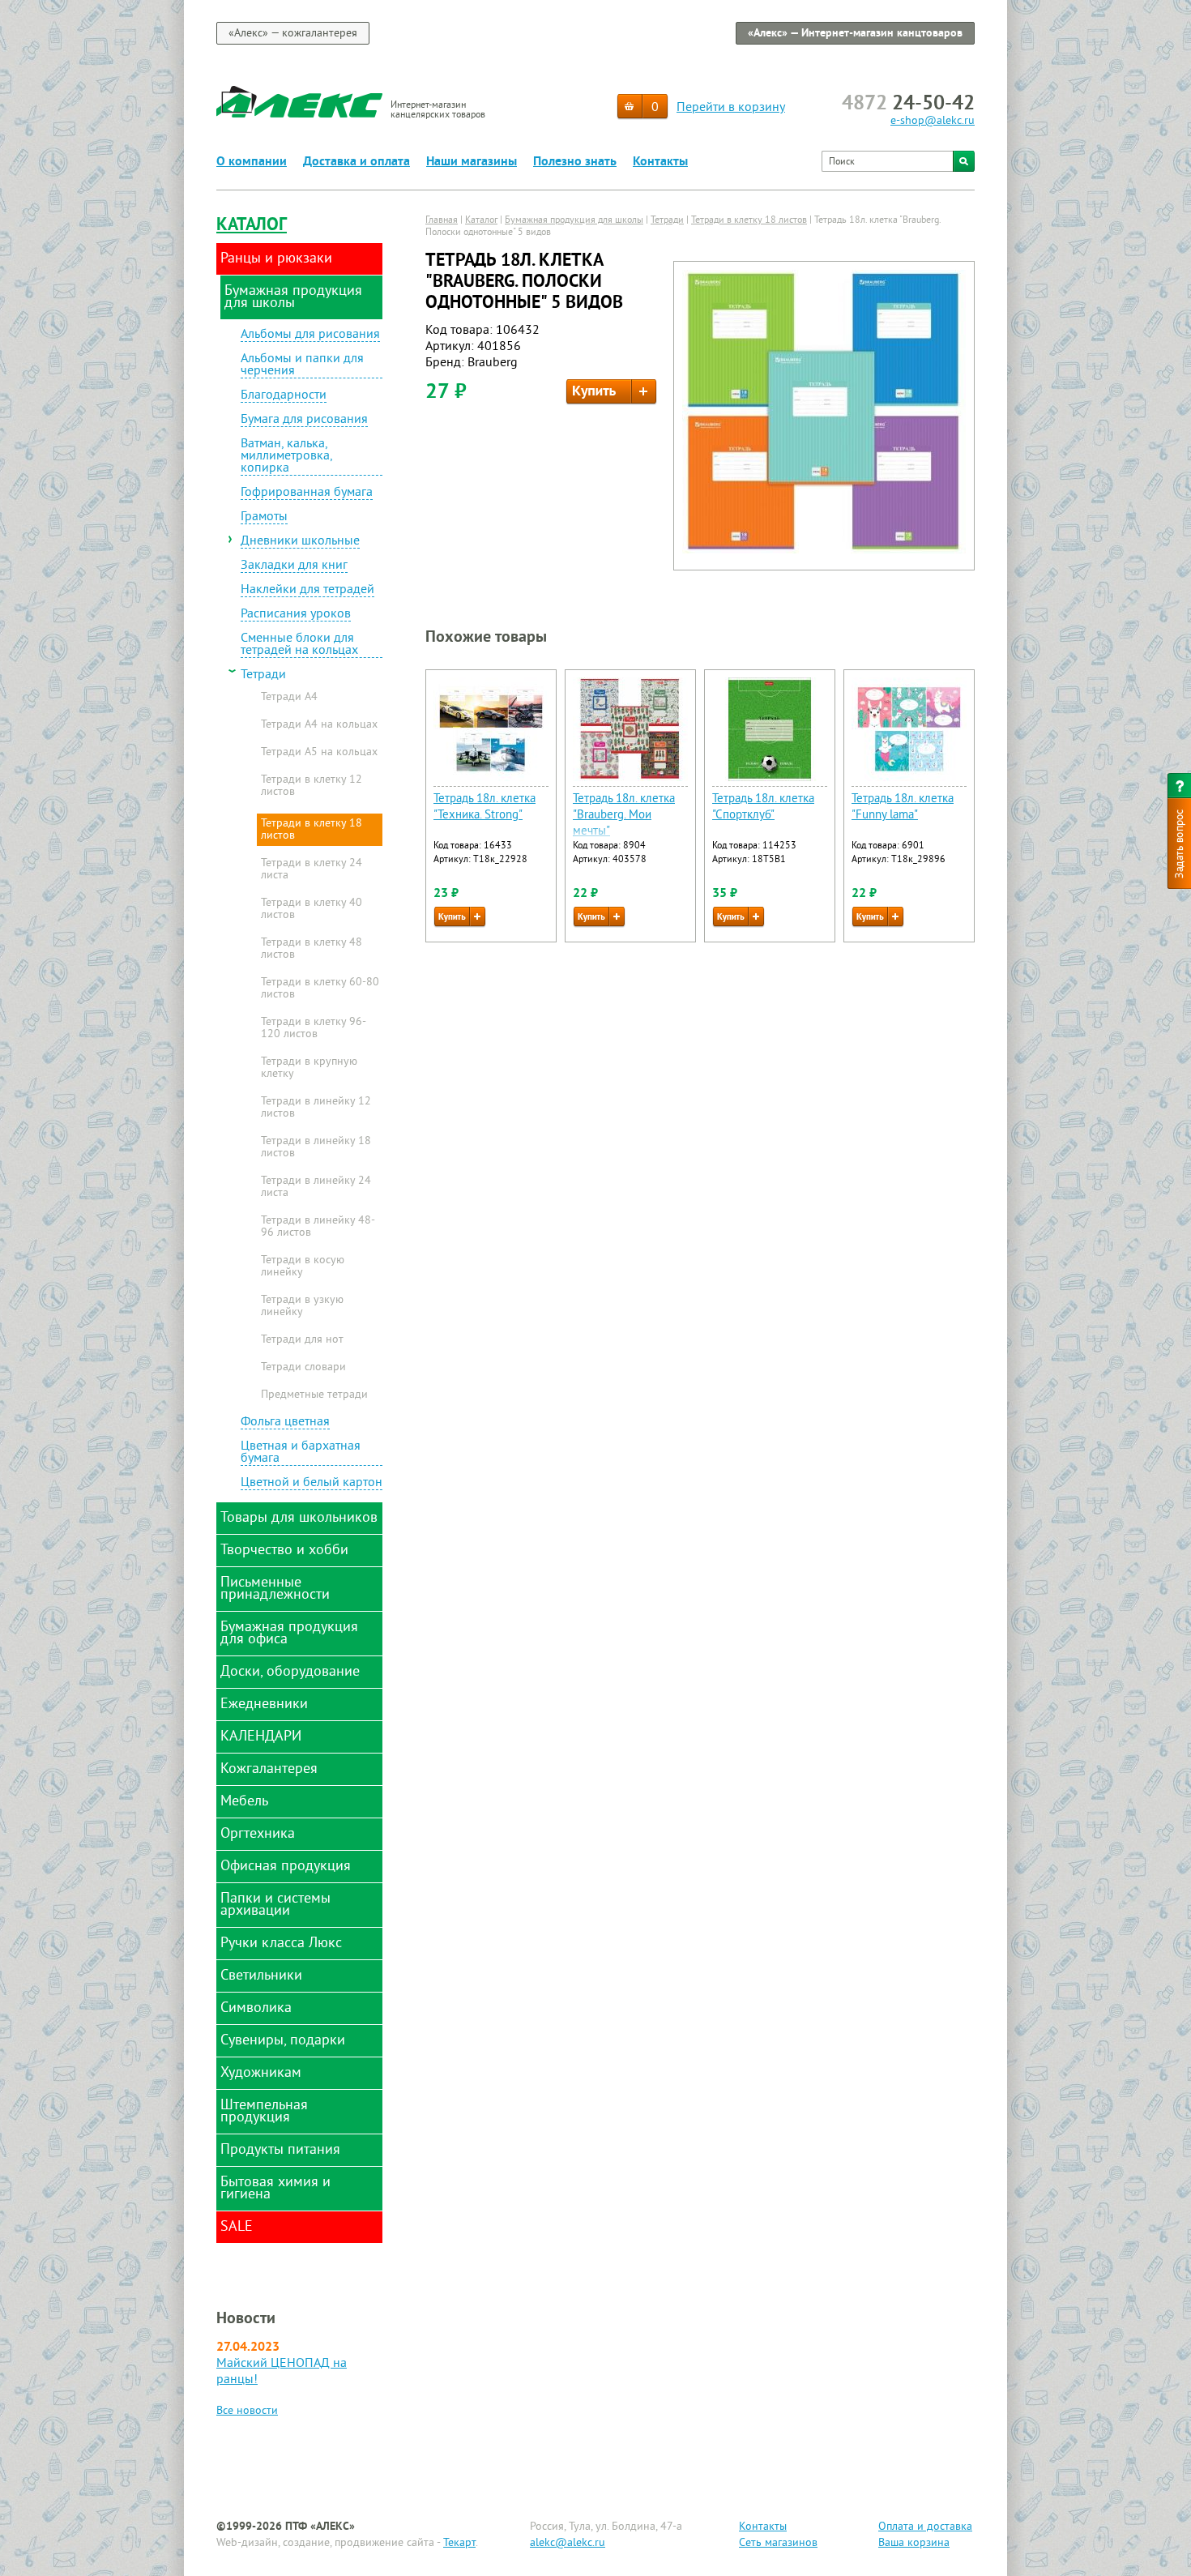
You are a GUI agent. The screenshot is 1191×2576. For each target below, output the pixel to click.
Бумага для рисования (304, 421)
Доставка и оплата (356, 162)
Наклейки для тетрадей (307, 591)
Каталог (252, 226)
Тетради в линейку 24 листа (316, 1188)
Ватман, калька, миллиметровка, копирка (287, 457)
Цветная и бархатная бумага (301, 1453)
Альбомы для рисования (310, 335)
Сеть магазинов (778, 2543)
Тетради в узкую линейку (302, 1307)
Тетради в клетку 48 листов (312, 949)
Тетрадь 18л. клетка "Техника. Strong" (485, 807)
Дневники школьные (300, 542)
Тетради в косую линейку (303, 1267)
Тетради (263, 675)
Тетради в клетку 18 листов (312, 830)
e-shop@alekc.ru (933, 121)
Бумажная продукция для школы (574, 221)
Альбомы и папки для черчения (302, 366)
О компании (252, 162)
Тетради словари (303, 1368)
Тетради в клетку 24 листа (312, 870)
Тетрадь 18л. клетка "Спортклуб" (763, 807)
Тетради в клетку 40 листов (312, 910)
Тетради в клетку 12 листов (312, 786)
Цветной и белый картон (312, 1484)
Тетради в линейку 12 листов (316, 1108)
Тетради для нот (302, 1340)
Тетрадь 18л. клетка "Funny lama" (903, 807)
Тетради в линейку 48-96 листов (318, 1227)
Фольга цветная (285, 1423)
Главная (442, 221)
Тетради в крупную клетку (309, 1068)
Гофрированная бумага (307, 493)
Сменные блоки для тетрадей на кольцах (299, 645)
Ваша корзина (914, 2543)
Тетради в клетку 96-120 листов (314, 1029)
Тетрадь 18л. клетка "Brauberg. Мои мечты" (624, 816)
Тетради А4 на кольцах (319, 725)
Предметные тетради (314, 1395)
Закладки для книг (294, 566)
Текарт (459, 2543)
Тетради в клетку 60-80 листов (320, 989)
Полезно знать (575, 162)
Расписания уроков (296, 615)
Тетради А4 (289, 698)
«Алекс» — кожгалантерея (293, 34)
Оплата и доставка (925, 2527)
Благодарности (284, 396)
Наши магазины (472, 162)
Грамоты (264, 518)
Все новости (247, 2411)
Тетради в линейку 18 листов (316, 1148)
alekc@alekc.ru (568, 2543)
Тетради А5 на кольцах (319, 753)
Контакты (660, 162)
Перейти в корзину (731, 108)
